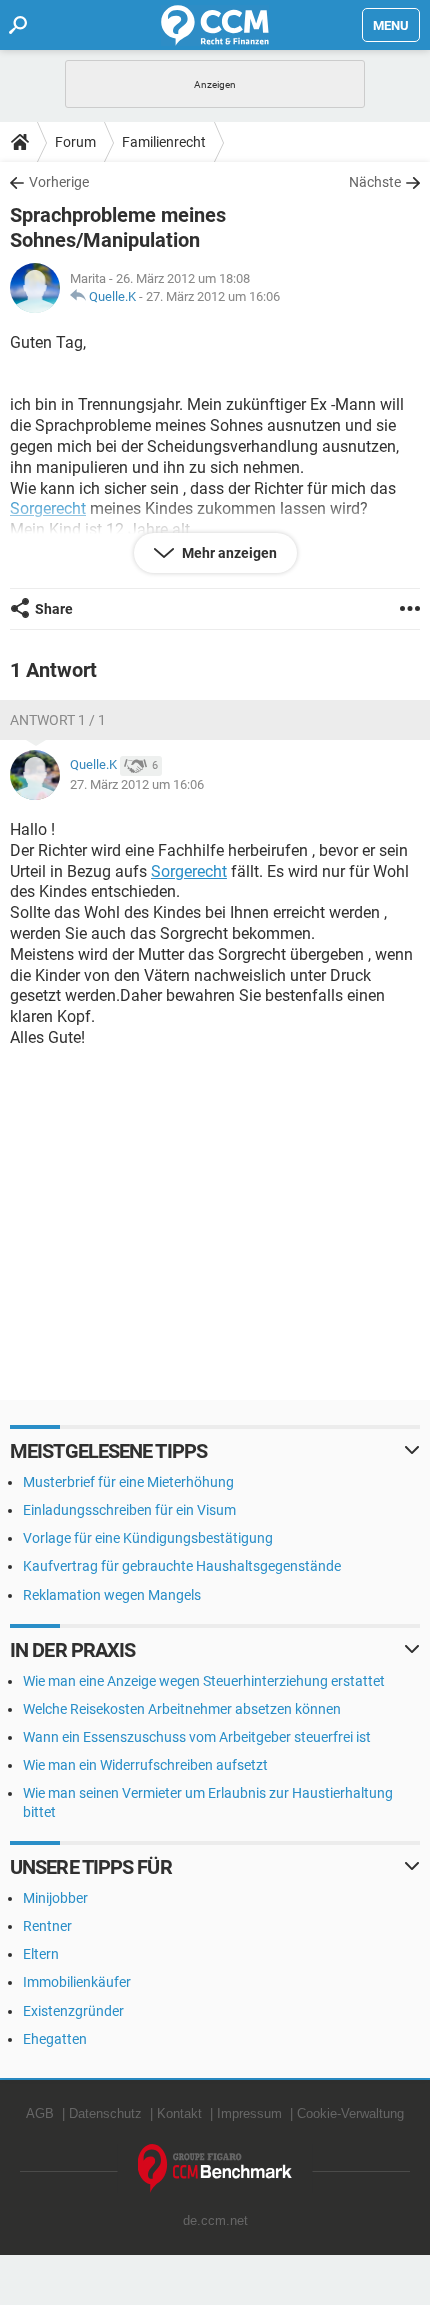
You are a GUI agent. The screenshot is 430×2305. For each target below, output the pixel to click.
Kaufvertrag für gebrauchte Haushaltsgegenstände (182, 1566)
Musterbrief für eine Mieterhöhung (128, 1482)
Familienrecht (164, 142)
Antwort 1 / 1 (58, 720)
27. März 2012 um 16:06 (213, 296)
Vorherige (59, 182)
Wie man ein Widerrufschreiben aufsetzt (145, 1765)
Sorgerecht (189, 871)
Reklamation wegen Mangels (112, 1595)
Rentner (47, 1926)
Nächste (375, 182)
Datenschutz (105, 2113)
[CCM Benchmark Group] (215, 2168)
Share (54, 609)
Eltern (41, 1954)
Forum (75, 142)
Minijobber (55, 1898)
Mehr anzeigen (228, 553)
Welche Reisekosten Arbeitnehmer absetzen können (182, 1709)
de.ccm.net (215, 2220)
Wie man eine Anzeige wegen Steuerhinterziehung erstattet (204, 1681)
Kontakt (179, 2113)
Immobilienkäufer (77, 1982)
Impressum (249, 2113)
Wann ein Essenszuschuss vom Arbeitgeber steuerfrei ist (197, 1737)
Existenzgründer (73, 2011)
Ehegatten (55, 2039)
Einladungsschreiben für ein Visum (129, 1510)
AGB (40, 2113)
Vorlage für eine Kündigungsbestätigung (148, 1538)
